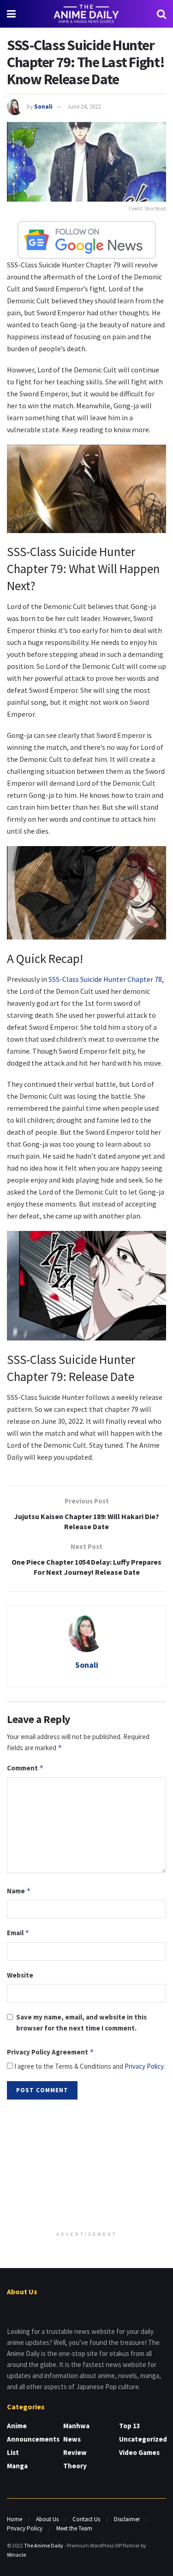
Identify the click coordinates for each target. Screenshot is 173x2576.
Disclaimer (127, 2519)
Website (20, 1975)
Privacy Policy (144, 2066)
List (13, 2452)
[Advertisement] (87, 2166)
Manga (17, 2466)
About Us (47, 2519)
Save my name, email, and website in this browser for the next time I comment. (81, 2022)
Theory (75, 2466)
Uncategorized (143, 2439)
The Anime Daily (44, 2545)
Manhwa (76, 2426)
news (72, 2439)
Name (19, 1891)
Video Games (139, 2452)
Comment (25, 1768)
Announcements (33, 2439)
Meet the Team (74, 2528)
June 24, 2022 (84, 107)
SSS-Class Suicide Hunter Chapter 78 (105, 979)
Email (18, 1933)
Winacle (16, 2555)
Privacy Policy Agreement (51, 2052)
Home (15, 2519)
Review (75, 2452)
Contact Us (86, 2519)
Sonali (43, 107)
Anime (17, 2426)
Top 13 (130, 2426)
